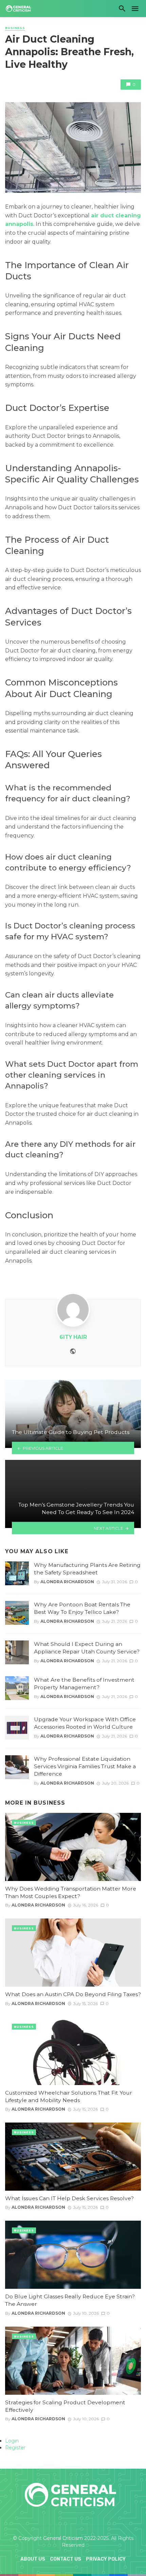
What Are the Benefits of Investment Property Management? (84, 1684)
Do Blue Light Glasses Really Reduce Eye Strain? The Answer (70, 2300)
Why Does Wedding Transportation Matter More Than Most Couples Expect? (71, 1892)
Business (15, 28)
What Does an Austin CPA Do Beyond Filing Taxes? (73, 1994)
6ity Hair (73, 1337)
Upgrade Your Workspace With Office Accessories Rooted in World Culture (85, 1723)
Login (12, 2441)
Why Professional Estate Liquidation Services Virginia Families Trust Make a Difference (85, 1766)
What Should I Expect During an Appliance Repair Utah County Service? (87, 1648)
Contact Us (66, 2559)
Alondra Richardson (67, 1582)
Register (15, 2448)
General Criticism (63, 2538)
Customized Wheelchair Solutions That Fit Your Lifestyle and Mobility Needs (69, 2096)
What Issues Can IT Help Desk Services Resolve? (69, 2198)
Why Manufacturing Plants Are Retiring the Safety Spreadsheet (87, 1569)
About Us (33, 2559)
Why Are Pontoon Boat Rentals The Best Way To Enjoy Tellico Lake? (82, 1608)
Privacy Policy (106, 2559)
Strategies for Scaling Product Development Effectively (65, 2406)
